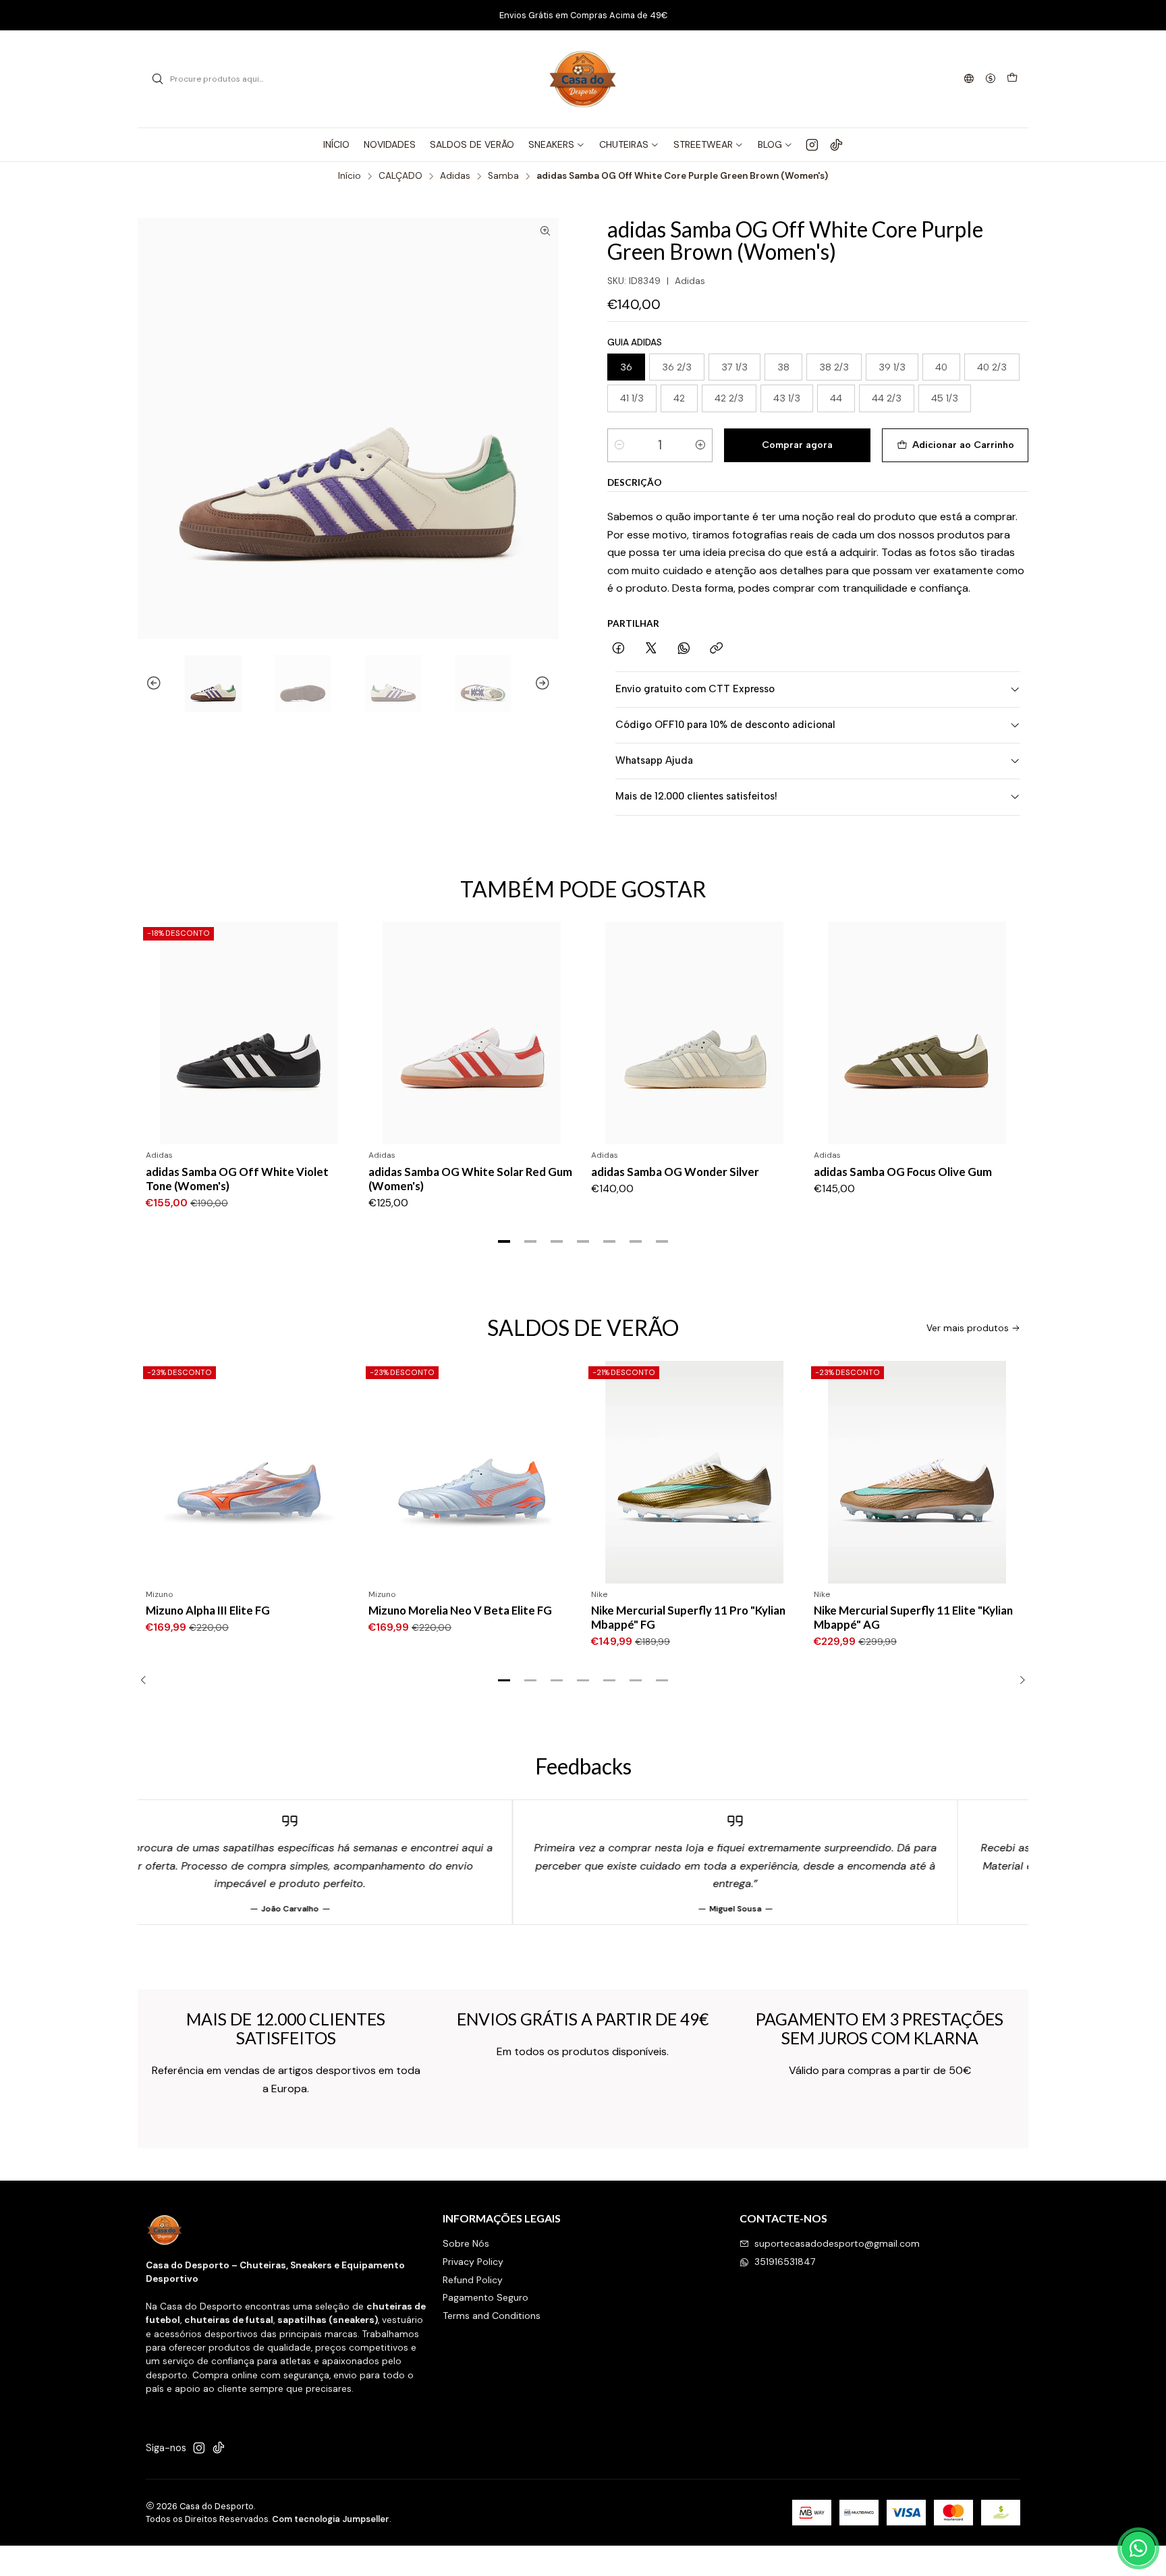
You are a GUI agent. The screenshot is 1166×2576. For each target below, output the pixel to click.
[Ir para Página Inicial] (583, 79)
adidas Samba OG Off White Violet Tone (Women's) (237, 1179)
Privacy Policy (473, 2262)
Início (350, 176)
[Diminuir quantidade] (619, 445)
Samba (503, 176)
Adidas (455, 176)
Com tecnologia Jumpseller (331, 2519)
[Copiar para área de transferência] (716, 649)
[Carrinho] (1012, 79)
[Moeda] (991, 79)
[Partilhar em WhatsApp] (684, 649)
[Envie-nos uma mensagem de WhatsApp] (1138, 2548)
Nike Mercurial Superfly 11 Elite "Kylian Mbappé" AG (695, 1617)
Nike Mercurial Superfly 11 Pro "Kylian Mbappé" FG (470, 1617)
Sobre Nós (466, 2243)
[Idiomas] (969, 79)
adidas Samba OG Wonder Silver (675, 1172)
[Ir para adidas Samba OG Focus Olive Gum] (917, 1033)
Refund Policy (473, 2280)
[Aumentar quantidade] (700, 445)
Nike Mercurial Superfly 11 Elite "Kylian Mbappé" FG (918, 1617)
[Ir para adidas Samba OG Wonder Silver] (694, 1033)
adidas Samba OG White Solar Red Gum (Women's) (470, 1179)
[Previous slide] (148, 683)
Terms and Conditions (492, 2316)
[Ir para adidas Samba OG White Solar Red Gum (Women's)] (472, 1033)
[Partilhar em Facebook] (618, 649)
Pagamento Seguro (485, 2297)
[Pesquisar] (157, 79)
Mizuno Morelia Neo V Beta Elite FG (242, 1610)
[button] (504, 1241)
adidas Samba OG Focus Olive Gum (903, 1172)
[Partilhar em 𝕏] (651, 649)
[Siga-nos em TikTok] (836, 144)
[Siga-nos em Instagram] (812, 144)
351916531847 (785, 2262)
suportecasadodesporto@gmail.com (837, 2243)
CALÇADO (400, 176)
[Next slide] (549, 683)
